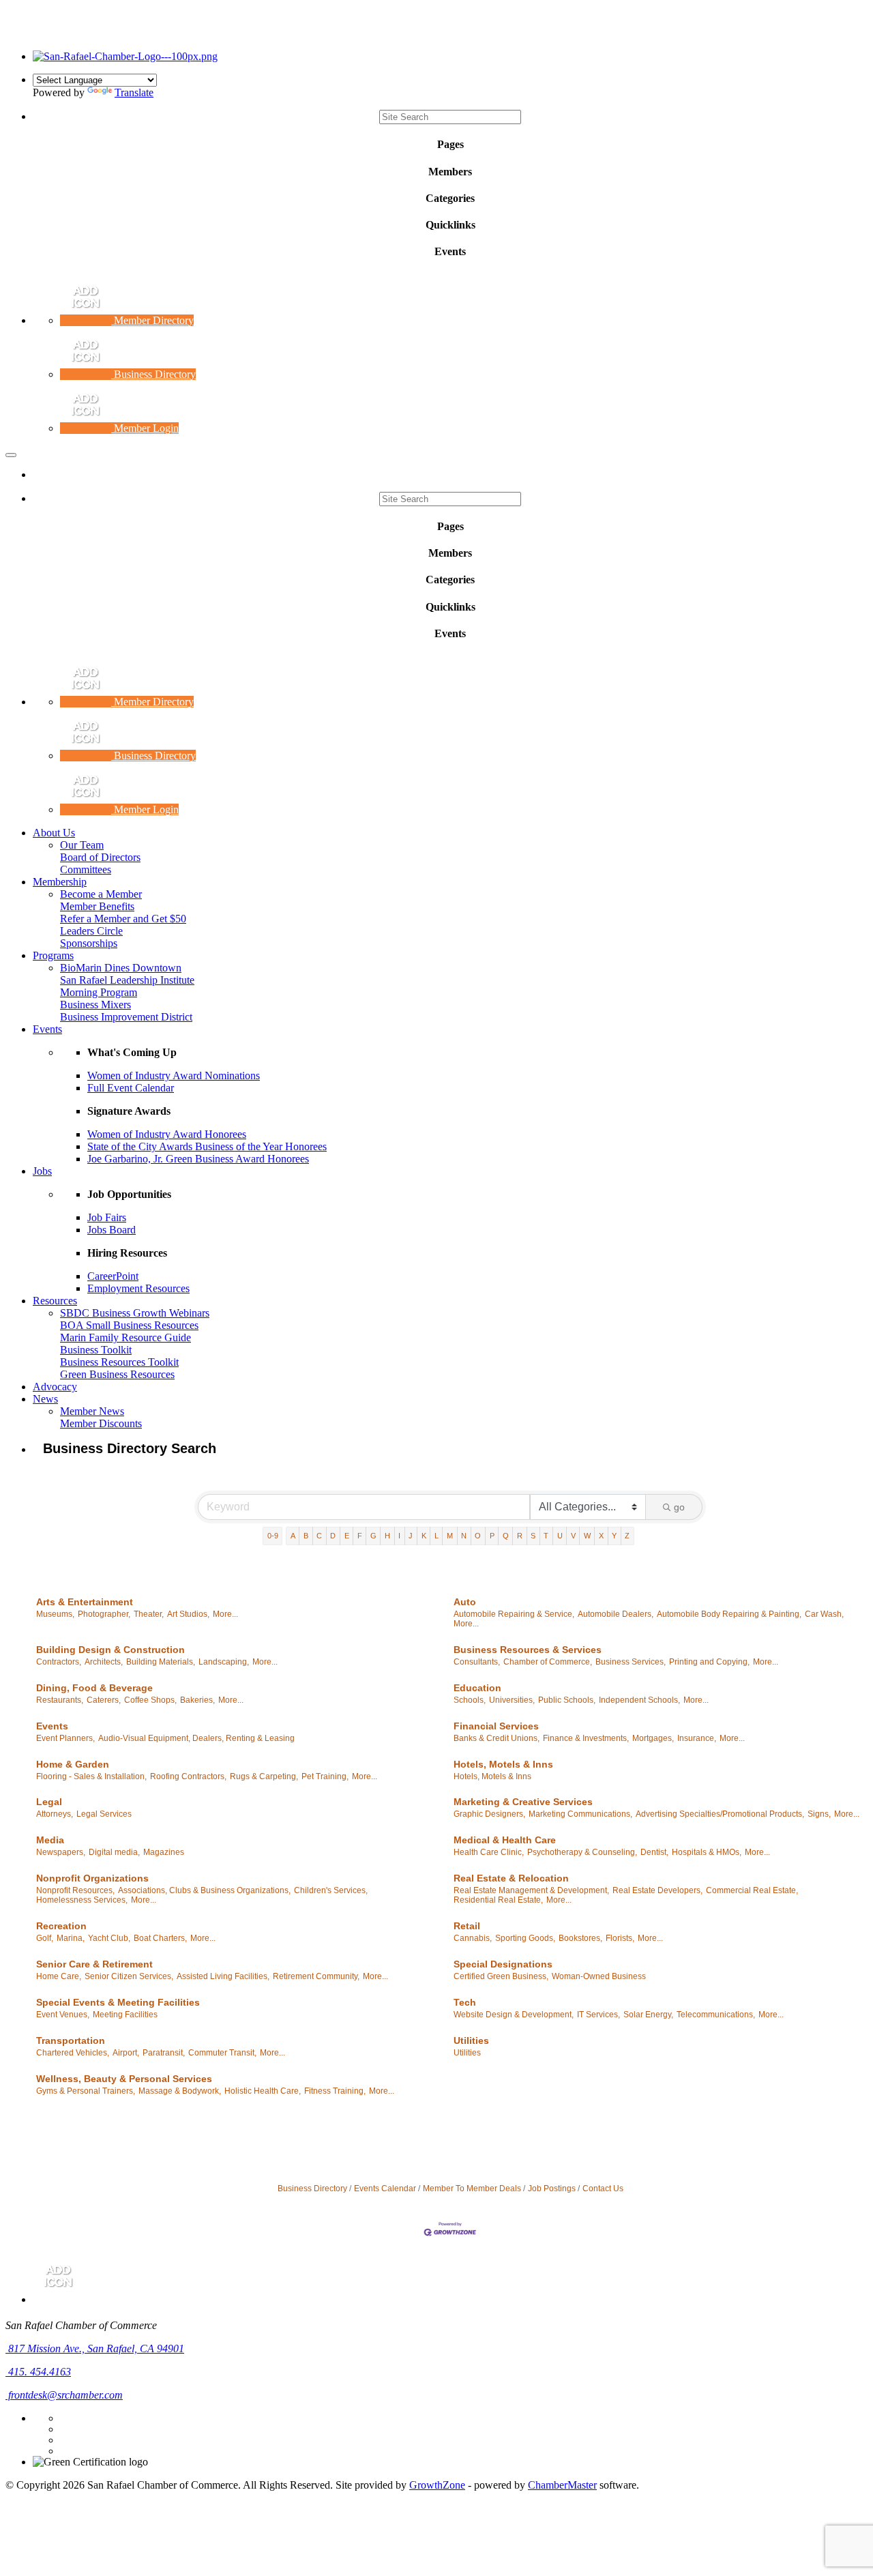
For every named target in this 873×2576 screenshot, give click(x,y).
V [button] (573, 1536)
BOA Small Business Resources (129, 1325)
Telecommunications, (716, 2015)
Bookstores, (580, 1938)
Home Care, (59, 1976)
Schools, (470, 1700)
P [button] (492, 1536)
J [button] (411, 1536)
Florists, (620, 1938)
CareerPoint (113, 1276)
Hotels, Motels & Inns (503, 1764)
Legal (49, 1802)
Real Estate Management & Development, (531, 1890)
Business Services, (631, 1662)
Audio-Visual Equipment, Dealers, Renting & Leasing (196, 1738)
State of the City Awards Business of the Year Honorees (207, 1146)
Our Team (82, 845)
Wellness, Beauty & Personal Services (124, 2079)
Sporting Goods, (525, 1938)
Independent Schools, (639, 1700)
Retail (467, 1926)
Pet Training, (325, 1776)
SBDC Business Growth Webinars (135, 1313)
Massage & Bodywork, (180, 2091)
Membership (60, 882)
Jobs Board (112, 1230)
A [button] (293, 1536)
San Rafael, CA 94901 (96, 2348)
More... (225, 1614)
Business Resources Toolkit (119, 1362)
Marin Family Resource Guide (125, 1337)
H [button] (387, 1536)
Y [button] (614, 1536)
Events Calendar (385, 2189)
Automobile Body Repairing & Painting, (729, 1614)
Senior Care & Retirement (94, 1964)
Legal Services (104, 1814)
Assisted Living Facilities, (223, 1976)
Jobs (42, 1171)
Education (477, 1688)
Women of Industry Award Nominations (174, 1075)
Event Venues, (63, 2015)
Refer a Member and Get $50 (123, 919)
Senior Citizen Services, (129, 1976)
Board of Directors (100, 857)
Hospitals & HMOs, (707, 1852)
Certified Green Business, (501, 1976)
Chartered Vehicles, (73, 2053)
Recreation (61, 1926)
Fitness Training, (335, 2091)
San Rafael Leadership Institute (127, 980)
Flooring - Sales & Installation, (91, 1776)
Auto (465, 1602)
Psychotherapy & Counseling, (582, 1852)
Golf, (45, 1938)
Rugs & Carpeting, (264, 1776)
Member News (92, 1411)
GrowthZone (437, 2485)
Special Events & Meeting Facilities (118, 2002)
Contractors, (59, 1662)
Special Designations (503, 1964)
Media (50, 1840)
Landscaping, (224, 1662)
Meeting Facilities (125, 2015)
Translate (134, 92)
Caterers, (104, 1700)
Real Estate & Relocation (511, 1878)
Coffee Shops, (150, 1700)
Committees (86, 869)
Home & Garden (73, 1764)
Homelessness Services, (82, 1900)
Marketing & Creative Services (523, 1802)
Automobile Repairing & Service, (514, 1614)
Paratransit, (164, 2053)
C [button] (319, 1536)
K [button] (424, 1536)
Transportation (71, 2040)
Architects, (104, 1662)
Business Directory (312, 2189)
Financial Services (496, 1726)
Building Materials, (161, 1662)
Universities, (512, 1700)
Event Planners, (65, 1738)
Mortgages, (653, 1738)
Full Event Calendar (131, 1088)
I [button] (399, 1536)
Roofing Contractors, (188, 1776)
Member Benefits (97, 906)
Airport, (126, 2053)
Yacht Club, (109, 1938)
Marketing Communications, (580, 1814)
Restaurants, (60, 1700)
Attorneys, (55, 1814)
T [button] (546, 1536)
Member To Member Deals (472, 2189)
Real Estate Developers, (657, 1890)
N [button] (464, 1536)
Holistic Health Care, (263, 2091)
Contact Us (603, 2189)
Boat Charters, (160, 1938)
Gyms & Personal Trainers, (86, 2091)
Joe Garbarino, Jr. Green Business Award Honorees (198, 1159)
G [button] (373, 1536)
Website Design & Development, (514, 2015)
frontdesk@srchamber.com (64, 2395)
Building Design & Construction (110, 1650)
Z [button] (627, 1536)
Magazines (164, 1852)
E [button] (347, 1536)
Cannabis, (473, 1938)
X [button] (601, 1536)
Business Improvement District (126, 1017)
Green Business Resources (117, 1374)
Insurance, (697, 1738)
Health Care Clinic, (489, 1852)
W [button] (587, 1536)
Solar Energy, (648, 2015)
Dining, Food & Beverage (94, 1688)
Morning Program (99, 992)
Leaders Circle (91, 931)
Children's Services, (331, 1890)
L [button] (436, 1536)
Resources (55, 1301)
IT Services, (598, 2015)
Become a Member (101, 894)
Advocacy (55, 1387)
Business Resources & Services (528, 1650)
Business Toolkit (96, 1350)
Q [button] (506, 1536)
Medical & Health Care (505, 1840)
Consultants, (477, 1662)
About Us (54, 833)
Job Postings (552, 2189)
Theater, (149, 1614)
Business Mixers (95, 1005)
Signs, (819, 1814)
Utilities (471, 2040)
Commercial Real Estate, (752, 1890)
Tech (465, 2002)
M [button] (450, 1536)
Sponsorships (89, 943)
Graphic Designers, (489, 1814)
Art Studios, (188, 1614)
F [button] (360, 1536)
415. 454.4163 (38, 2372)
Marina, (71, 1938)
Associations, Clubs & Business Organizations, (204, 1890)
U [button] (560, 1536)
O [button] (478, 1536)
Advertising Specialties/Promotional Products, (720, 1814)
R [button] (520, 1536)
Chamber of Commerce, (548, 1662)
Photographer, (104, 1614)
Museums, (55, 1614)
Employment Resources (138, 1288)
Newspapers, (61, 1852)
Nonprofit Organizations (92, 1878)
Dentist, (654, 1852)
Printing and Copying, (709, 1662)
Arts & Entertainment (85, 1602)
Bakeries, (197, 1700)
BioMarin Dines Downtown (121, 968)
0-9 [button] (273, 1536)
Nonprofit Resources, (75, 1890)
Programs (53, 955)
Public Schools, (567, 1700)
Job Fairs (107, 1217)
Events (47, 1029)
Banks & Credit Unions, (497, 1738)
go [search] (679, 1507)
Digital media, (114, 1852)
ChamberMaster (562, 2485)
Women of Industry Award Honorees (167, 1134)
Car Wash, (824, 1614)
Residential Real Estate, (498, 1900)
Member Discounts (101, 1423)
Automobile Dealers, (616, 1614)
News (45, 1399)
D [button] (333, 1536)
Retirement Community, (316, 1976)
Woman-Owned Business (599, 1976)
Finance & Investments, (586, 1738)
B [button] (306, 1536)
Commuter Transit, (222, 2053)
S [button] (533, 1536)
